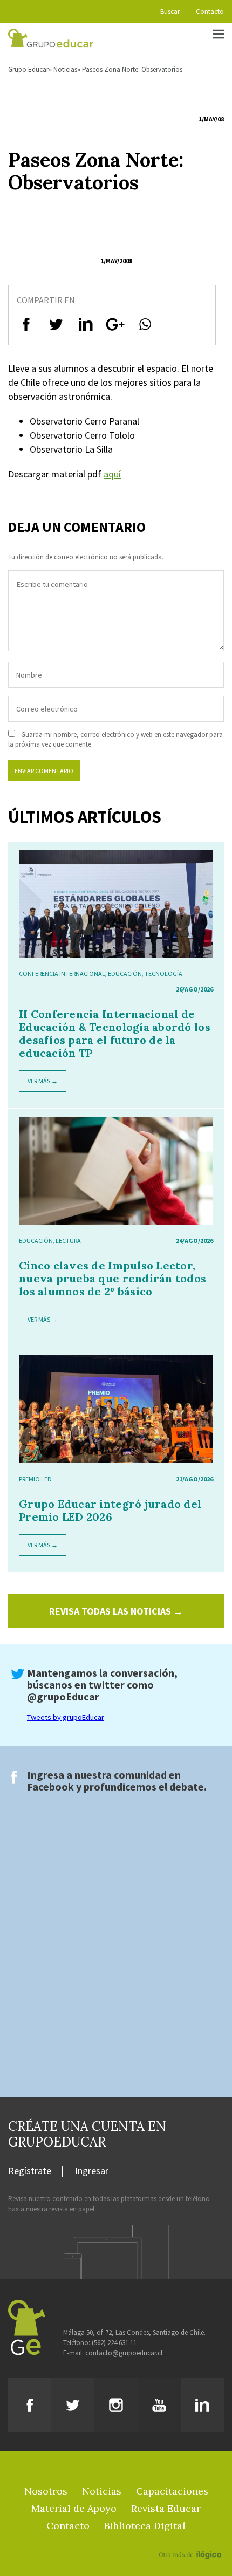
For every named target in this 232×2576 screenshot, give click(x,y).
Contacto (210, 12)
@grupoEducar (63, 1696)
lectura (68, 1241)
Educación (125, 973)
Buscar (170, 12)
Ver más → (43, 1081)
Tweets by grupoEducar (66, 1717)
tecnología (163, 973)
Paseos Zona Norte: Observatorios (132, 69)
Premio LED (35, 1479)
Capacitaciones (172, 2491)
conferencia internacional (62, 973)
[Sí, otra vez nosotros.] (192, 2539)
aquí (112, 474)
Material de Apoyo (74, 2508)
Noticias (65, 69)
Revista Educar (166, 2508)
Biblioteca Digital (145, 2526)
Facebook (50, 1786)
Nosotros (46, 2491)
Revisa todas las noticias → (116, 1611)
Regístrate (30, 2171)
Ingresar (92, 2171)
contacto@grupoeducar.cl (124, 2353)
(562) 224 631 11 (114, 2343)
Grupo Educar (28, 69)
